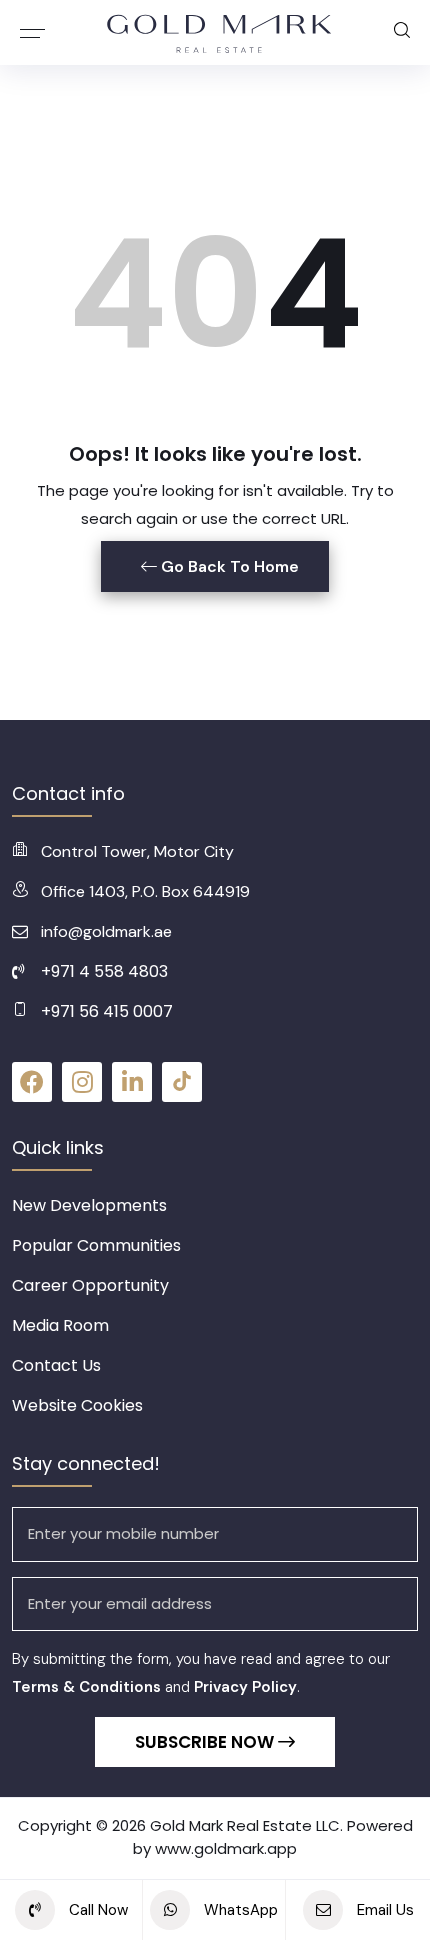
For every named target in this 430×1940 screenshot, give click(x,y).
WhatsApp (239, 1910)
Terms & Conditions (86, 1687)
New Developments (89, 1205)
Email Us (383, 1910)
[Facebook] (32, 1082)
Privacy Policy (245, 1687)
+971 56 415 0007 (107, 1011)
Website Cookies (77, 1405)
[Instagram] (82, 1082)
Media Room (60, 1325)
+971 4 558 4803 (104, 971)
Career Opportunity (90, 1285)
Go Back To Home (228, 566)
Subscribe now (206, 1742)
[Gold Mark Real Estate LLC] (220, 32)
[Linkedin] (132, 1082)
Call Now (96, 1910)
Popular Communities (96, 1245)
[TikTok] (182, 1082)
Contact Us (56, 1365)
